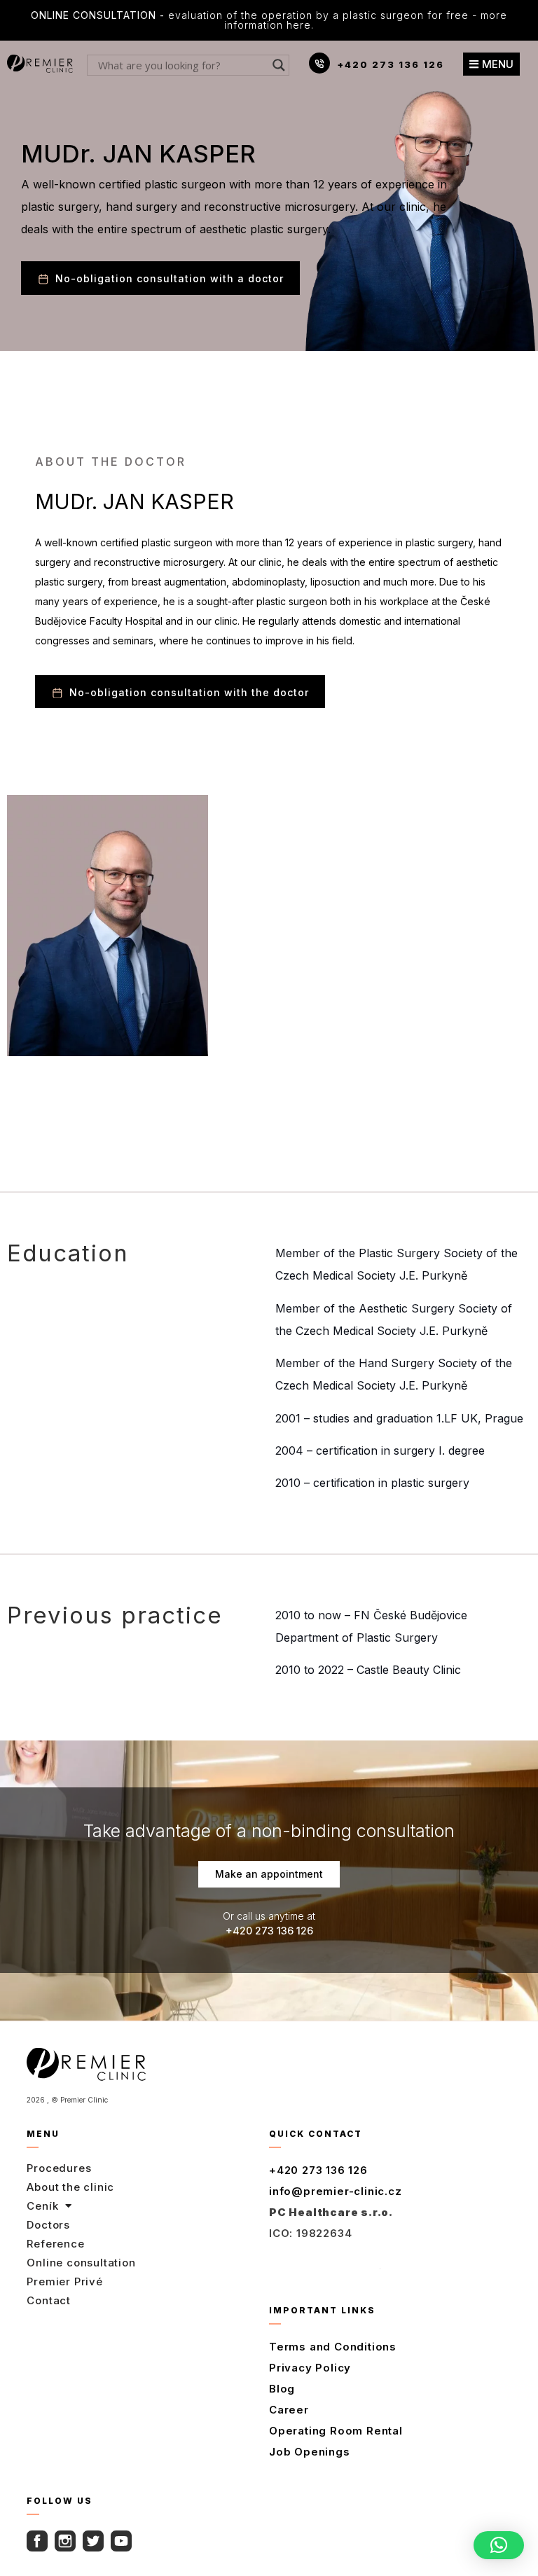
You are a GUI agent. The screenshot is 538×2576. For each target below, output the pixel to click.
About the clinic (70, 2187)
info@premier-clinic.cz (336, 2191)
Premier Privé (64, 2281)
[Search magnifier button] (279, 65)
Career (289, 2410)
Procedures (59, 2168)
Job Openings (310, 2452)
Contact (49, 2300)
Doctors (48, 2225)
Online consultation (81, 2263)
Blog (282, 2389)
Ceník (42, 2206)
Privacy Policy (310, 2368)
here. (300, 25)
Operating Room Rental (336, 2431)
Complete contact (325, 2264)
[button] (499, 2545)
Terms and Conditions (333, 2347)
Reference (55, 2244)
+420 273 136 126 (391, 64)
